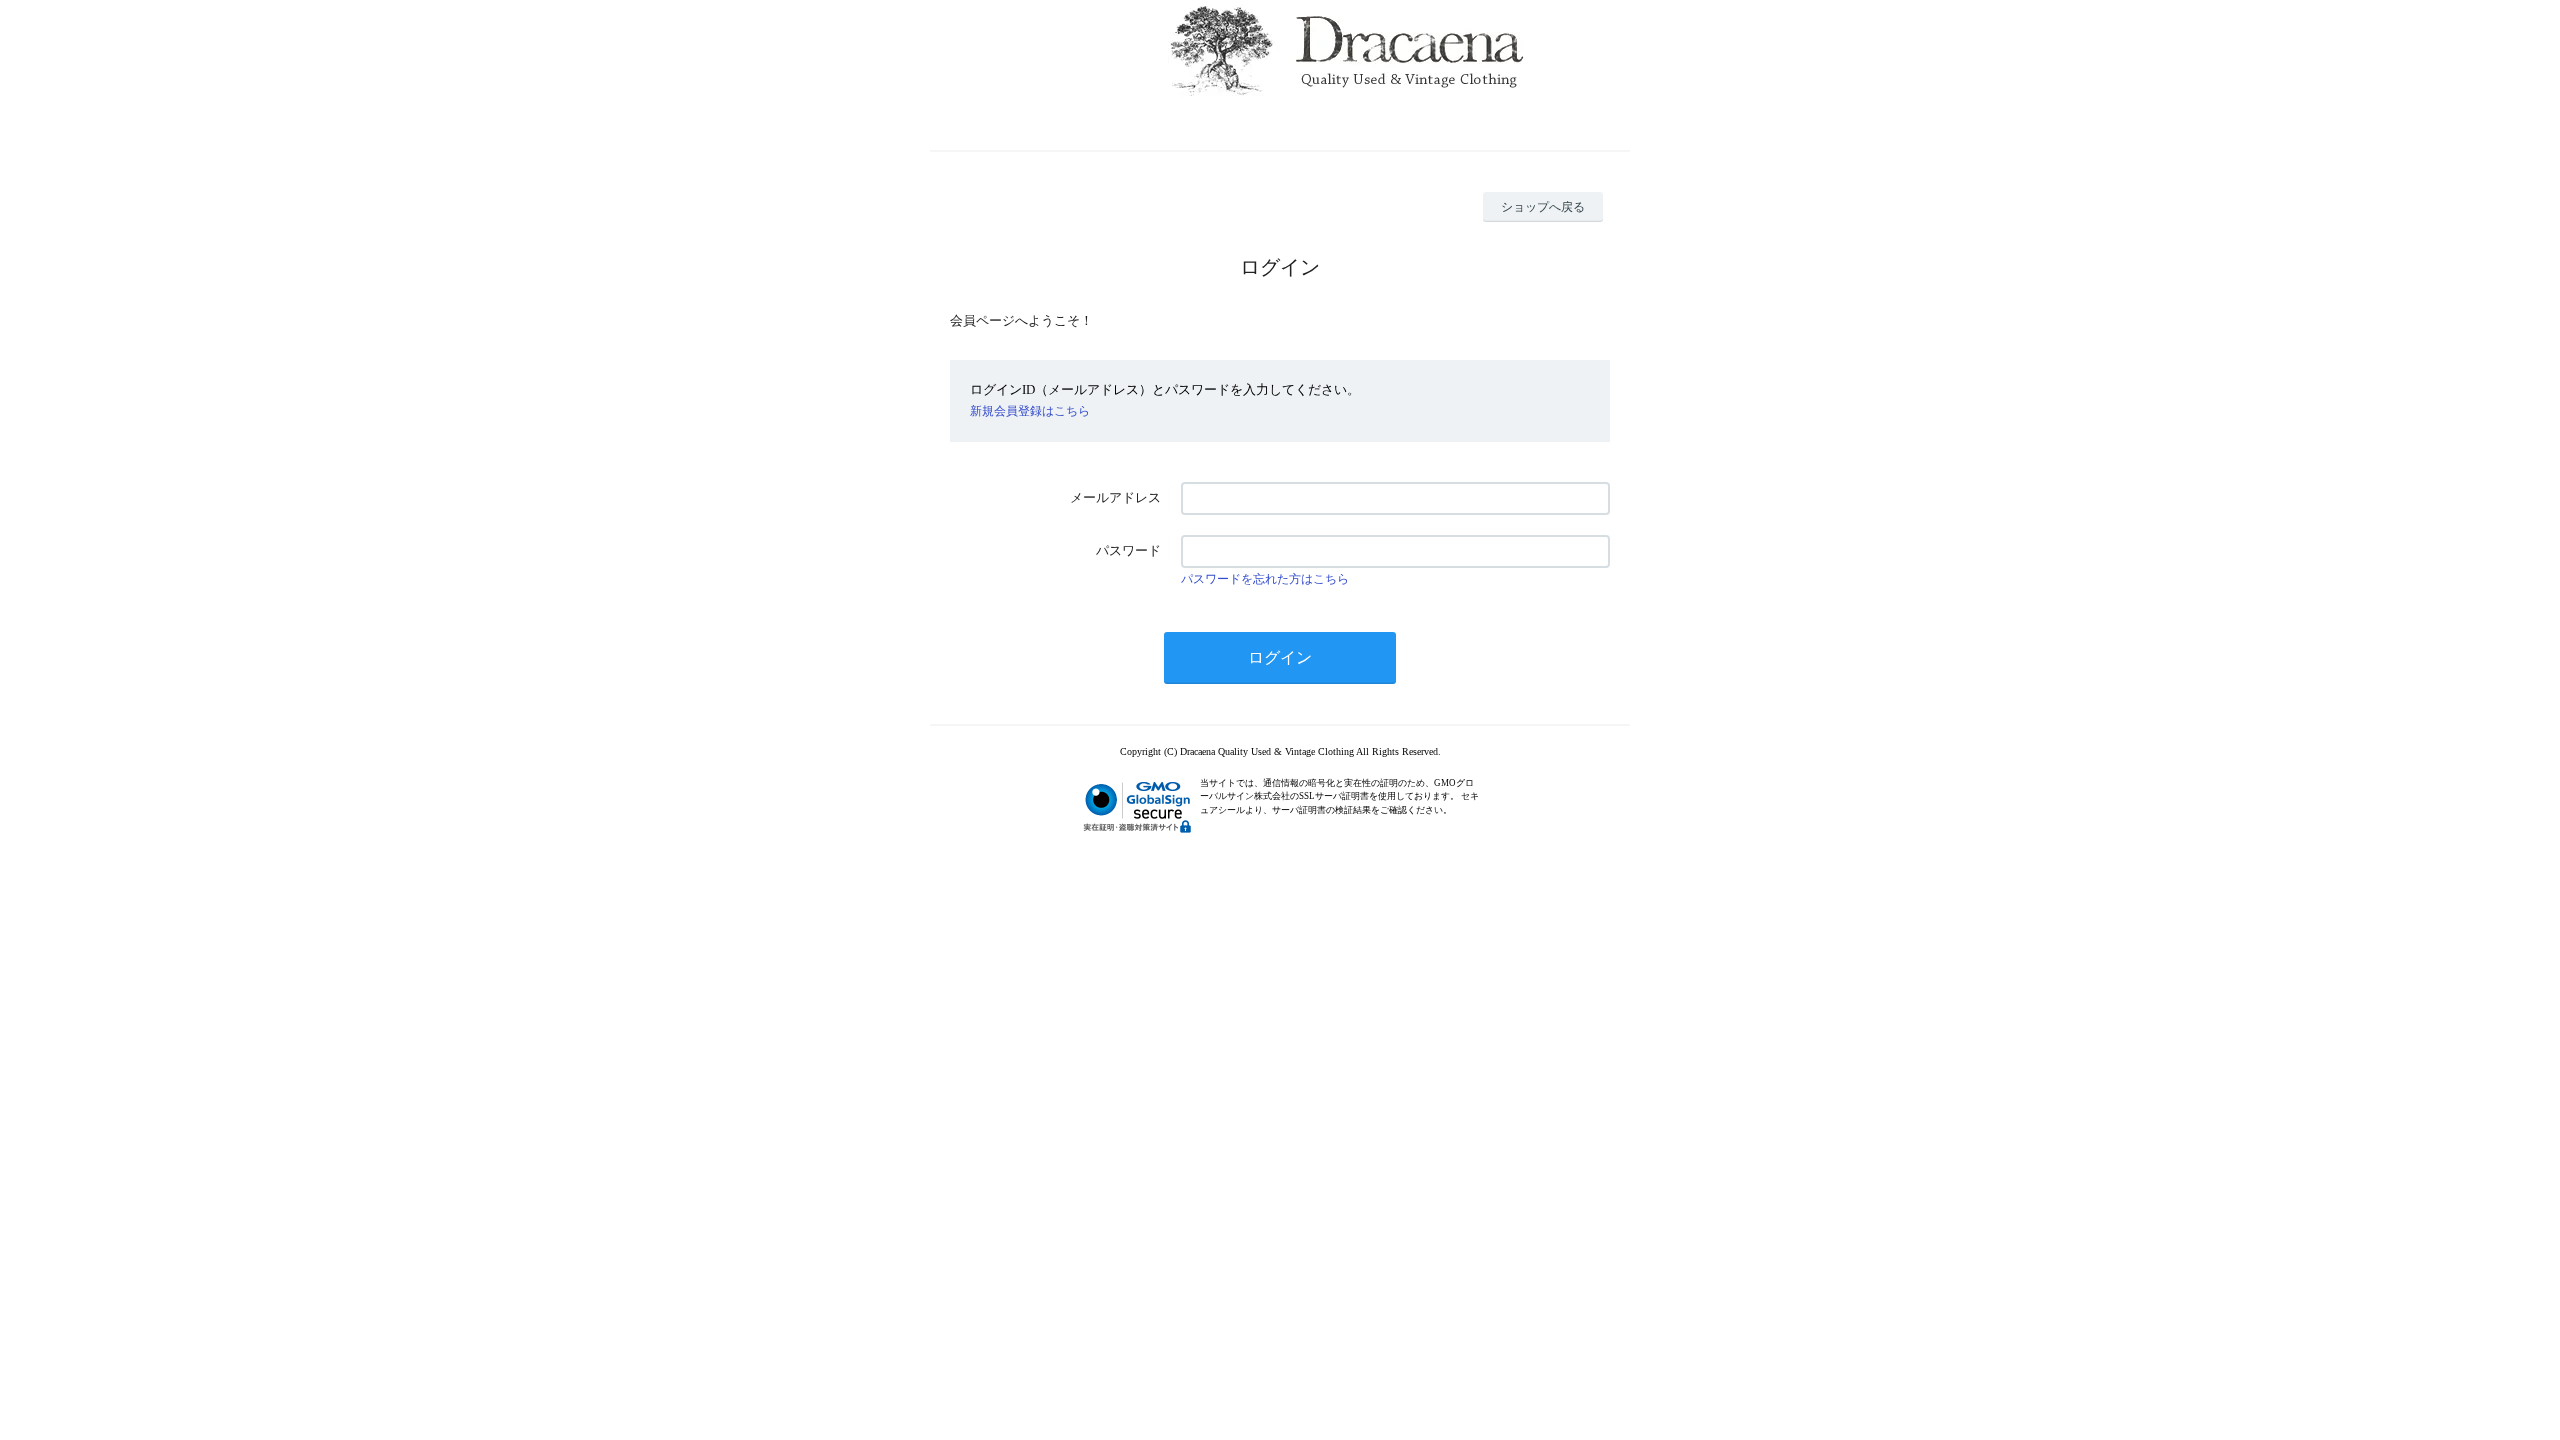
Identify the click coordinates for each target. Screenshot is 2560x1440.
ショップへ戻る (1543, 207)
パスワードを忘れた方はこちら (1265, 579)
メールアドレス (1115, 497)
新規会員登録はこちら (1030, 411)
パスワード (1128, 550)
